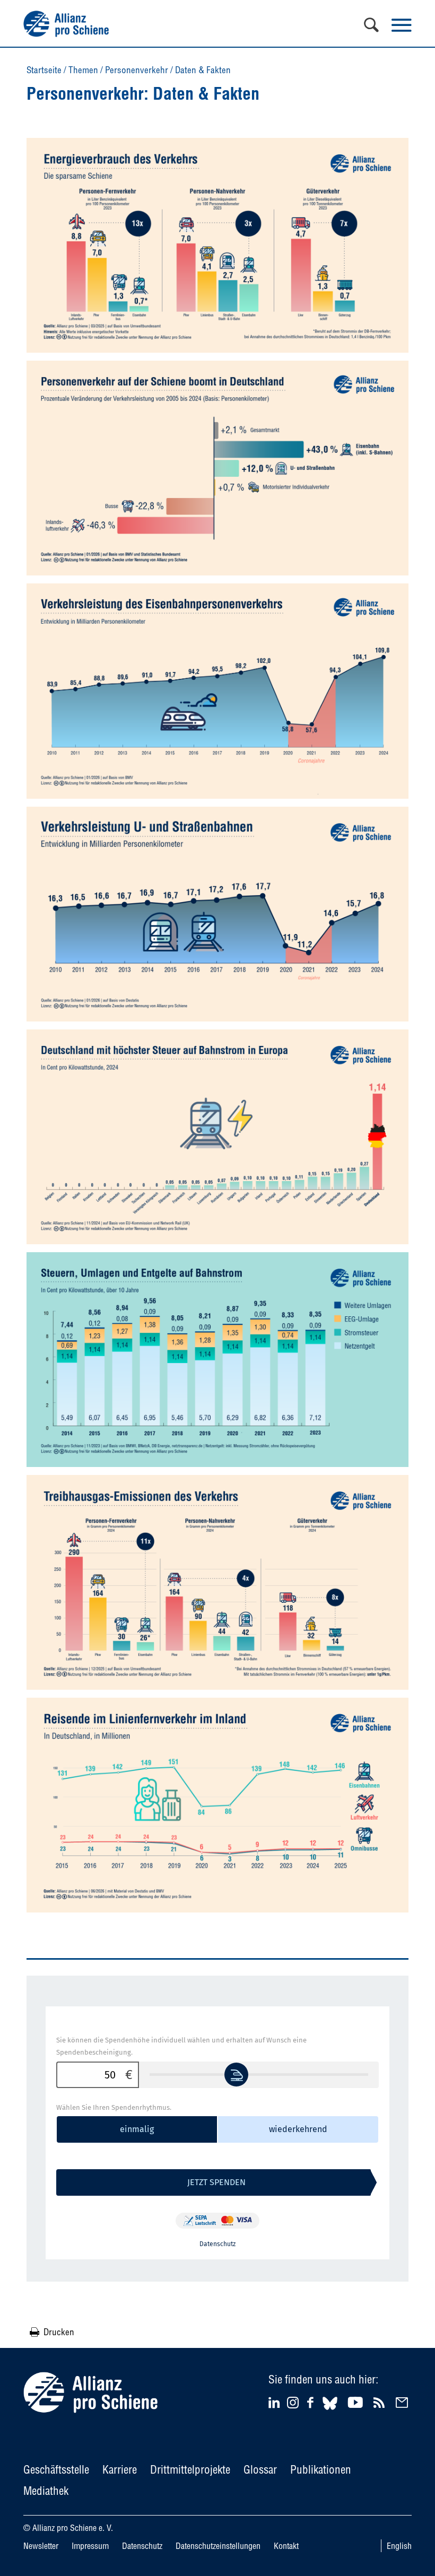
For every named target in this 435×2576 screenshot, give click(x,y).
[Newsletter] (403, 2402)
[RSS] (381, 2402)
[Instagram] (293, 2405)
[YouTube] (357, 2402)
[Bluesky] (330, 2411)
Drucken (59, 2332)
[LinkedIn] (276, 2402)
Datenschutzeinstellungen (218, 2546)
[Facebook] (312, 2402)
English (399, 2546)
